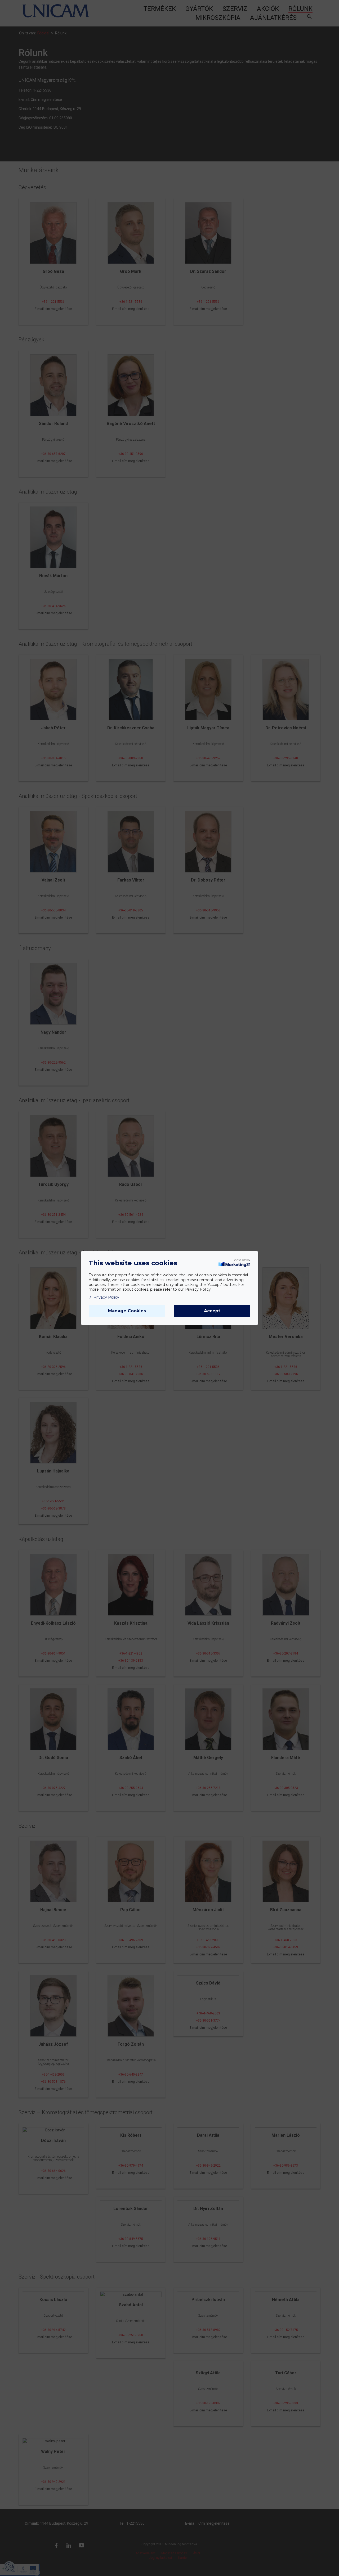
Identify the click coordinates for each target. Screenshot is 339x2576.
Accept (212, 1311)
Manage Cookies (127, 1311)
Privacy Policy (106, 1297)
